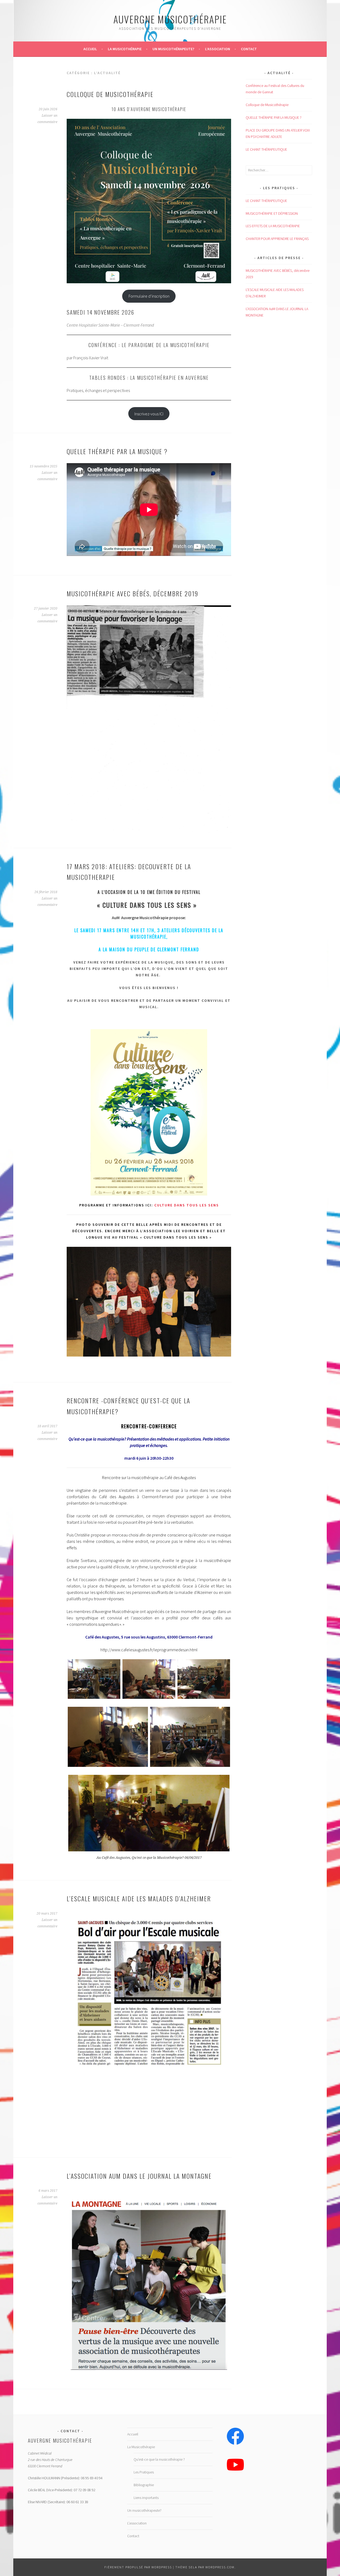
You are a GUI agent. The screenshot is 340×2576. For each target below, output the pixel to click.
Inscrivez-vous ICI (149, 414)
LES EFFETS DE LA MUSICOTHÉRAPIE (273, 226)
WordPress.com (220, 2567)
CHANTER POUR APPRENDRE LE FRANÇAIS (277, 239)
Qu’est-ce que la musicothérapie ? (159, 2459)
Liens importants (146, 2498)
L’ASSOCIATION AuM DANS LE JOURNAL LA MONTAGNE (139, 2176)
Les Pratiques (144, 2472)
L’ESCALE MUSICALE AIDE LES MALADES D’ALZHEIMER (139, 1898)
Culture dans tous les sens (187, 1205)
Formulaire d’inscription (149, 296)
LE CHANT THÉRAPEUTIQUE (266, 149)
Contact (249, 49)
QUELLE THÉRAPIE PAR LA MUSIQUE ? (117, 451)
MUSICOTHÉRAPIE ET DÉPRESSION (272, 213)
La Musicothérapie (125, 49)
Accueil (90, 49)
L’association (218, 49)
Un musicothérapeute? (173, 49)
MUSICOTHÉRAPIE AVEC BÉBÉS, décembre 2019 (133, 593)
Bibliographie (144, 2485)
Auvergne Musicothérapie (170, 19)
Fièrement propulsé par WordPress (138, 2567)
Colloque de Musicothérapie (110, 94)
